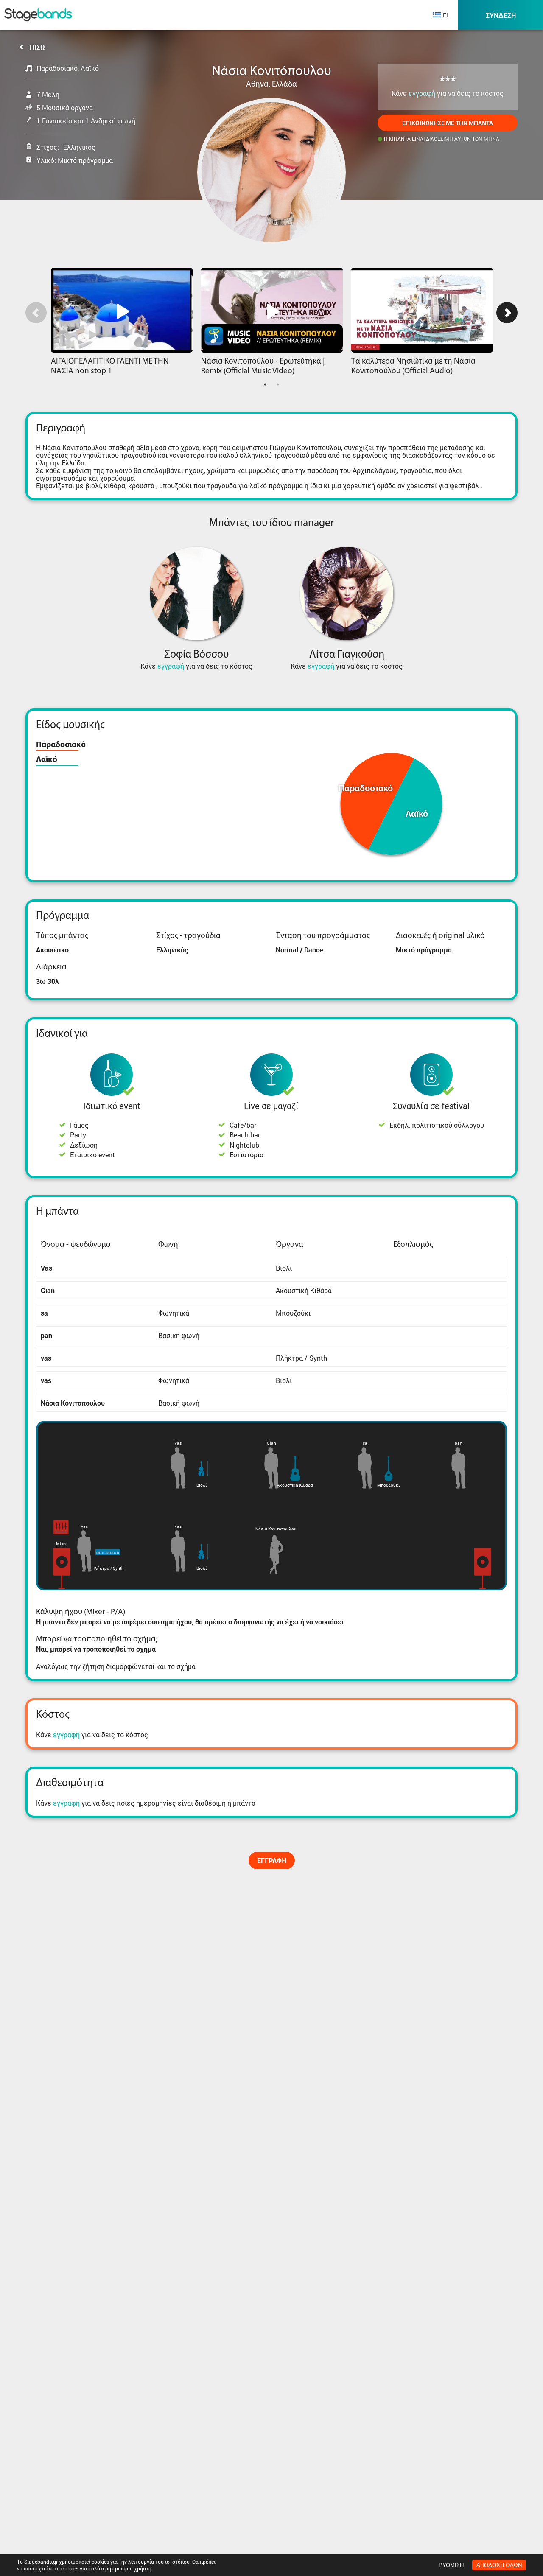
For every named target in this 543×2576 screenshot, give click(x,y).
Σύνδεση (501, 15)
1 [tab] (265, 384)
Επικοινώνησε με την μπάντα (448, 123)
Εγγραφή (272, 1861)
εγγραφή (422, 93)
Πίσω (37, 47)
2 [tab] (278, 384)
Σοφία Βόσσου (196, 655)
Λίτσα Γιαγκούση (347, 655)
